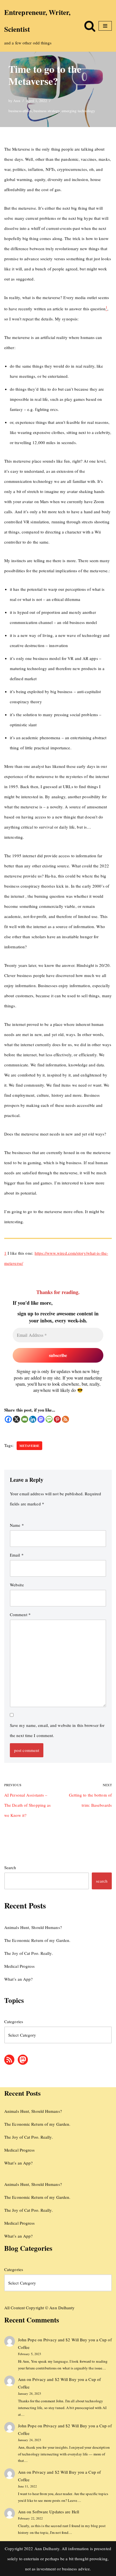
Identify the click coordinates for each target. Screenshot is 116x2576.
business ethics (20, 111)
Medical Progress (20, 1966)
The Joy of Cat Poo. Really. (29, 1953)
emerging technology (79, 111)
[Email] (25, 1419)
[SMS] (49, 1419)
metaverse (30, 1446)
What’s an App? (18, 1979)
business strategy (47, 111)
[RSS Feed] (9, 2060)
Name (17, 1525)
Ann (17, 101)
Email (17, 1555)
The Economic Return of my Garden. (37, 1940)
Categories (14, 2021)
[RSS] (65, 1419)
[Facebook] (8, 1419)
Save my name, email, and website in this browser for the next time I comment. (57, 1730)
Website (17, 1585)
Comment (20, 1614)
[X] (16, 1419)
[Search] (90, 26)
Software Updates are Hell (56, 2512)
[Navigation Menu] (105, 26)
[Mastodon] (41, 1419)
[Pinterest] (57, 1419)
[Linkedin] (33, 1419)
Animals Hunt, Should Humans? (33, 1927)
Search (10, 1867)
